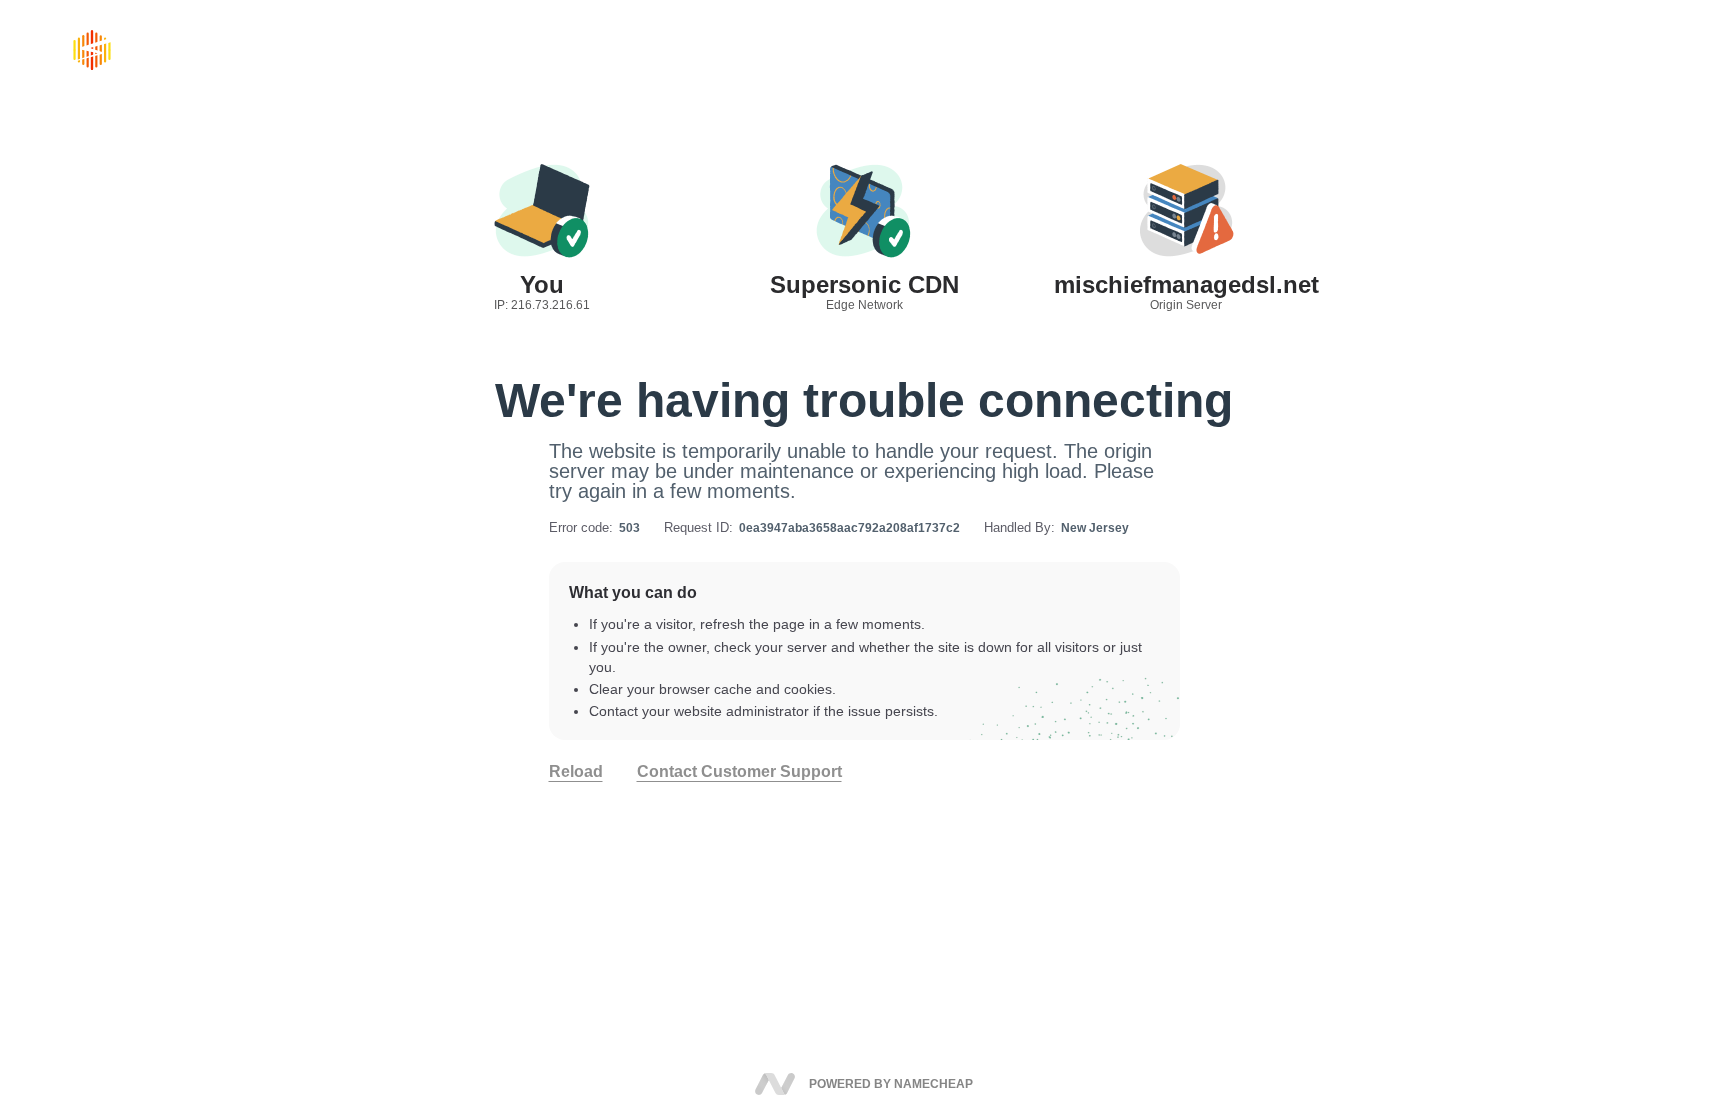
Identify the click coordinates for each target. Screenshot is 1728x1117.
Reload (576, 772)
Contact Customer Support (739, 772)
